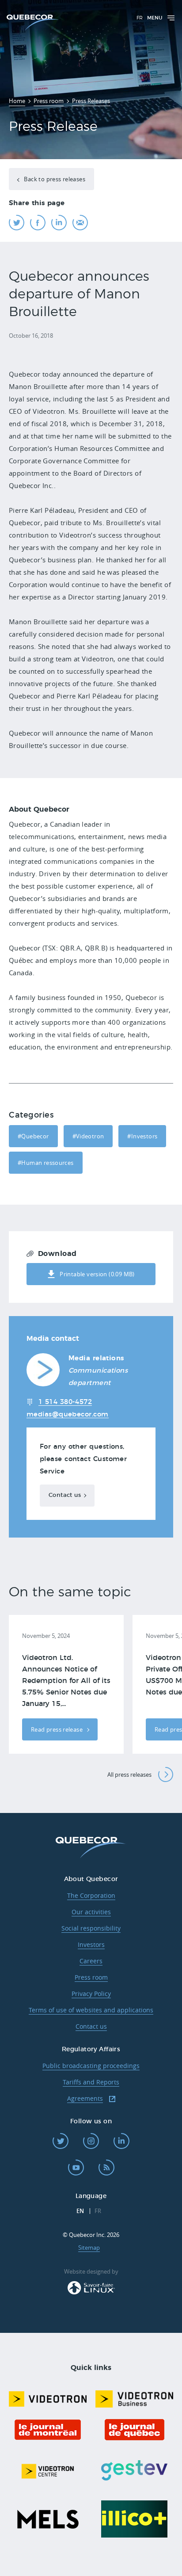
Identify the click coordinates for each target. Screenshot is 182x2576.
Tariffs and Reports (91, 2082)
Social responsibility (91, 1928)
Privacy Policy (91, 1994)
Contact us (65, 1495)
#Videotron (88, 1136)
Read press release (57, 1729)
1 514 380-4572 (65, 1402)
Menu (155, 18)
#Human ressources (46, 1163)
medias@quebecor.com (68, 1414)
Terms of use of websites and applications (91, 2010)
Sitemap (89, 2248)
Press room (91, 1977)
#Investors (142, 1136)
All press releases (129, 1775)
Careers (91, 1961)
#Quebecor (33, 1136)
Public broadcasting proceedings (91, 2066)
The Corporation (91, 1895)
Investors (91, 1944)
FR (140, 18)
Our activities (91, 1912)
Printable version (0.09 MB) (97, 1274)
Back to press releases (54, 179)
